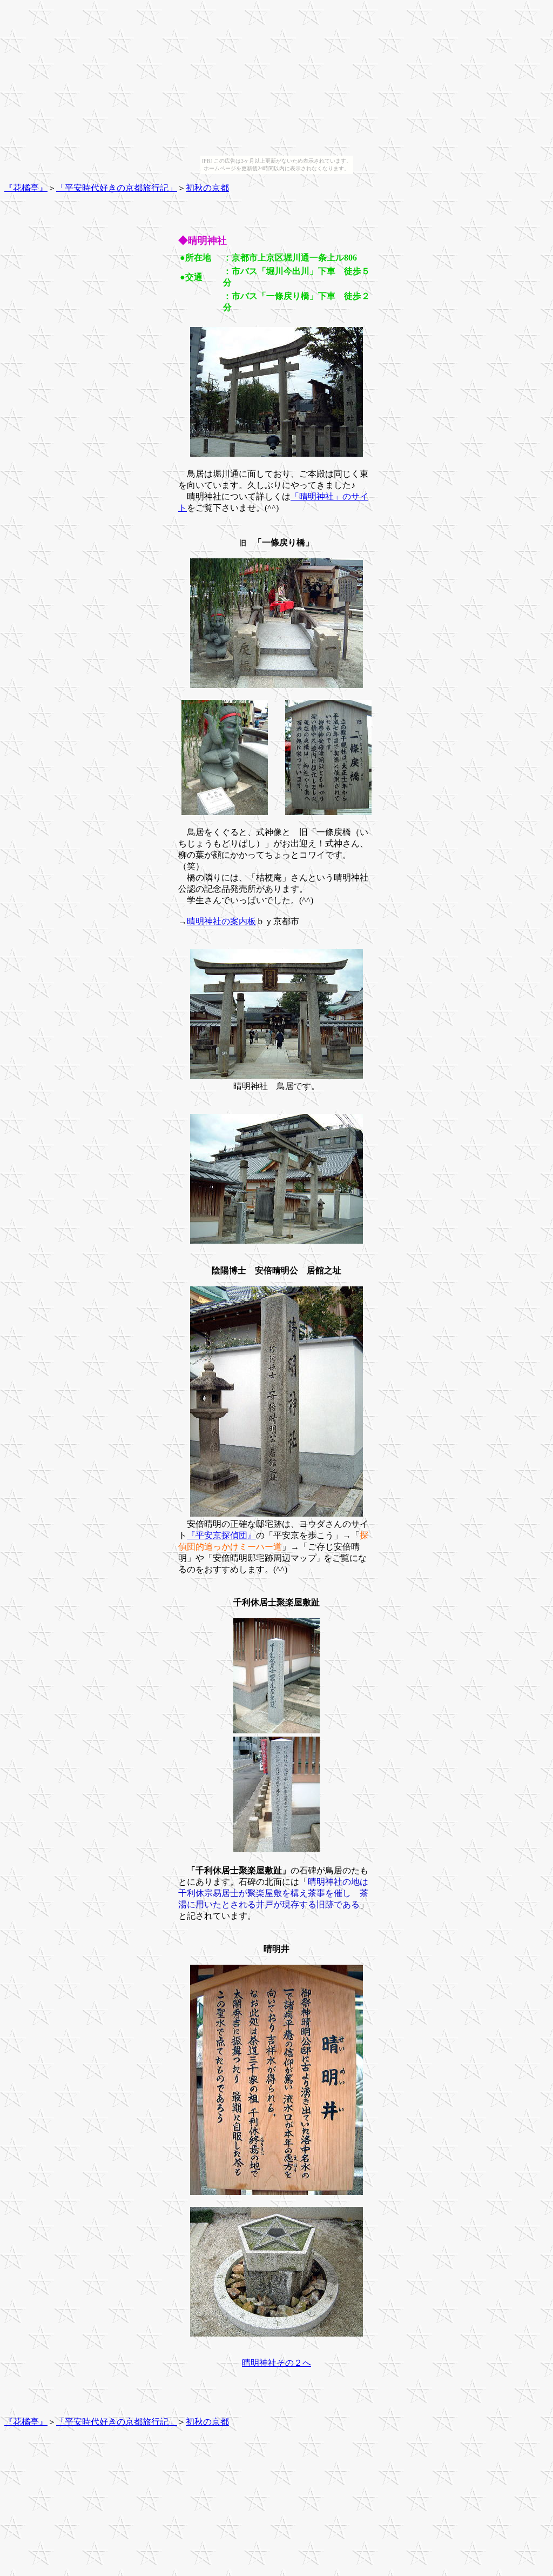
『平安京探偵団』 (221, 1535)
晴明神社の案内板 (221, 921)
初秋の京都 (207, 188)
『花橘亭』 (26, 188)
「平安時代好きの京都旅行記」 (117, 188)
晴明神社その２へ (276, 2363)
